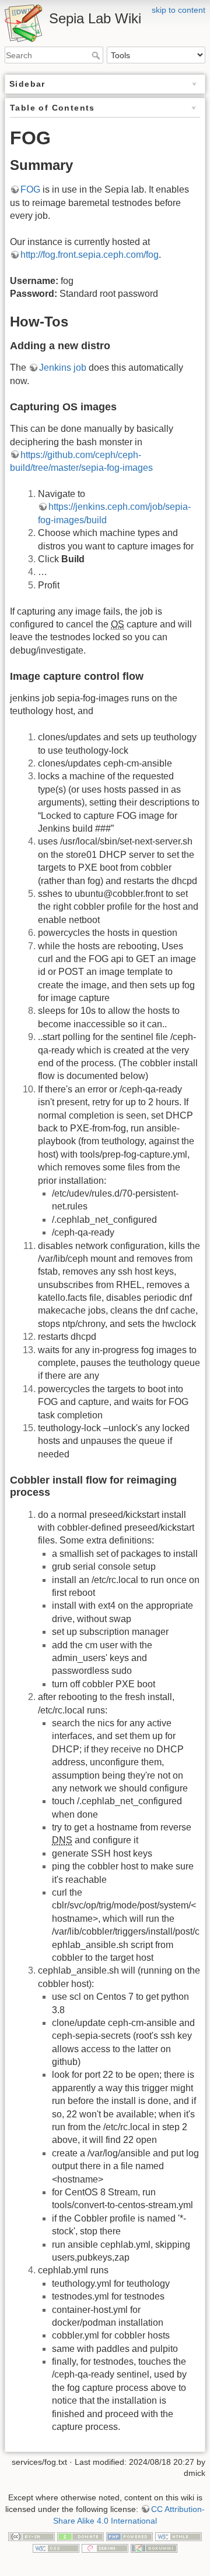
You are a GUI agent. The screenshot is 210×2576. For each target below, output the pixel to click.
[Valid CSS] (56, 2547)
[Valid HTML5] (178, 2536)
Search (97, 55)
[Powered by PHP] (129, 2536)
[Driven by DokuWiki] (154, 2547)
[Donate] (80, 2536)
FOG (30, 189)
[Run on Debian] (105, 2547)
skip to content (178, 10)
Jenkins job (63, 368)
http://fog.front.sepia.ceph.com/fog (90, 255)
